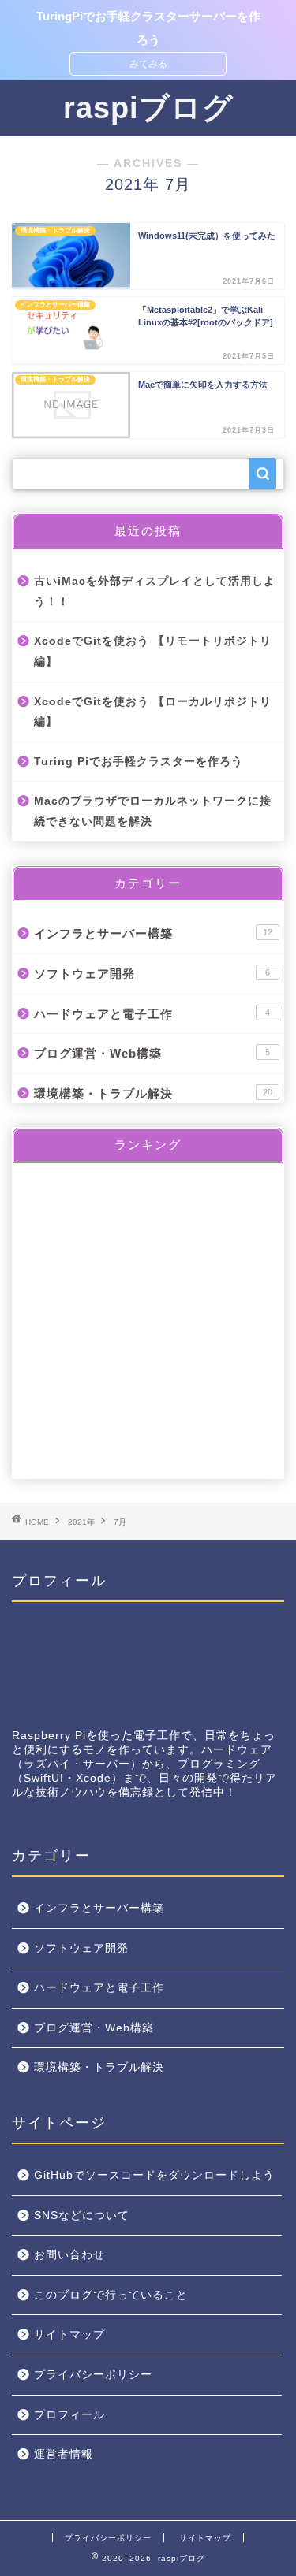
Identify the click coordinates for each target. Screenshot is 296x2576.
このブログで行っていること (111, 2295)
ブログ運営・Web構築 (152, 1053)
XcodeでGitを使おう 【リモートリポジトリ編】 (153, 651)
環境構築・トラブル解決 (153, 1093)
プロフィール (69, 2415)
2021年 (81, 1522)
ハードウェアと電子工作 (152, 1014)
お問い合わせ (69, 2255)
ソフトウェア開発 (152, 974)
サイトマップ (69, 2334)
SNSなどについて (82, 2215)
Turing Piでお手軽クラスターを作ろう (139, 762)
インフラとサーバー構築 (153, 933)
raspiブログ (148, 108)
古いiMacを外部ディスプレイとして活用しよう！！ (155, 591)
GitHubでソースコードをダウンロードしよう (154, 2175)
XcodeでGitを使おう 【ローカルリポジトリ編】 (153, 712)
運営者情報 (64, 2454)
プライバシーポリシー (93, 2375)
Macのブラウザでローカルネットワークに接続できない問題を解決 (153, 811)
